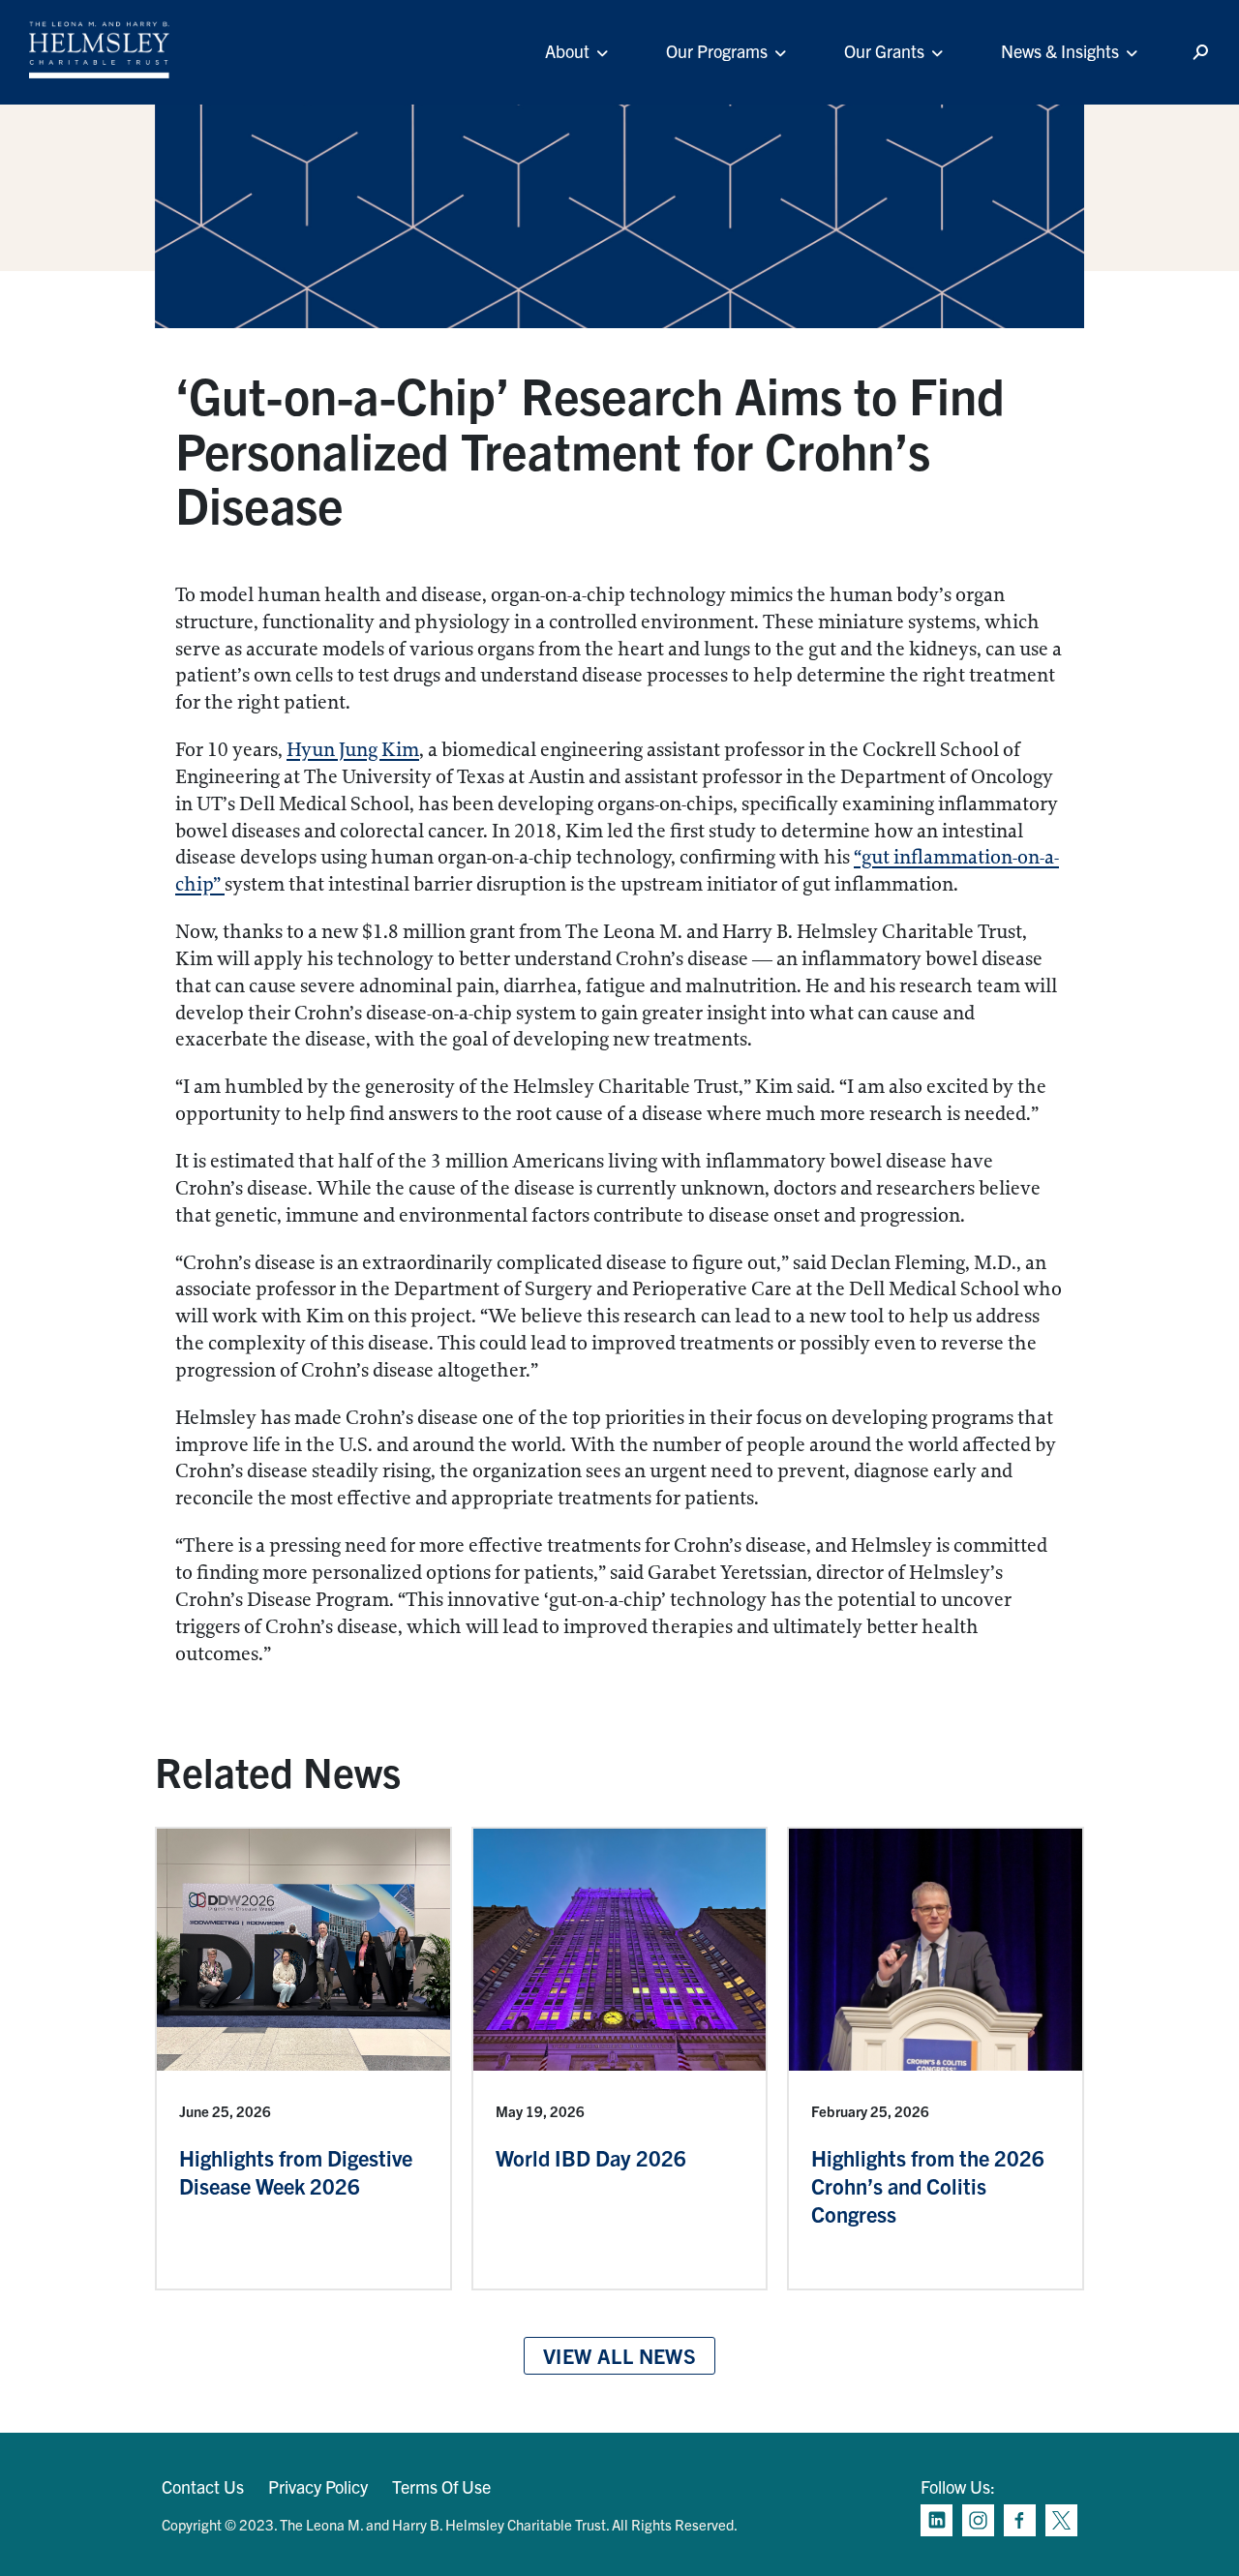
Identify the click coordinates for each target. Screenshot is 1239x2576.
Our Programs (717, 51)
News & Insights (1060, 51)
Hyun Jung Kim (353, 750)
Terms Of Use (441, 2486)
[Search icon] (1200, 53)
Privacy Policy (318, 2486)
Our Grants (884, 51)
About (567, 51)
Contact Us (203, 2486)
